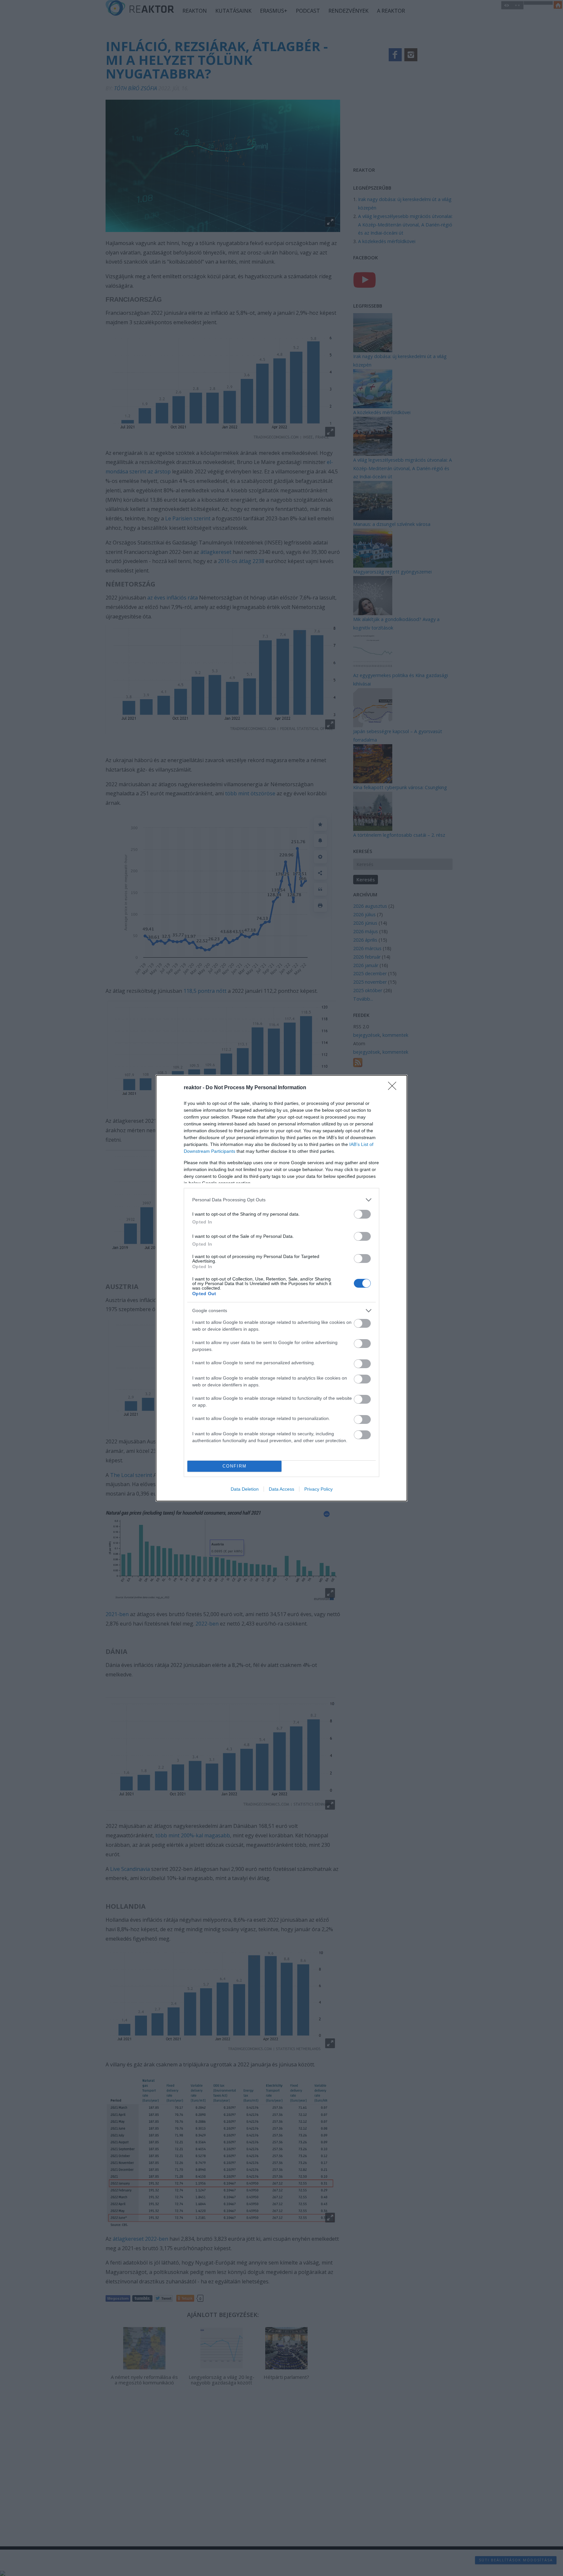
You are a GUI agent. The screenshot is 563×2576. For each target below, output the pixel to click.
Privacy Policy (318, 1489)
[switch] (362, 1214)
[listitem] (281, 1200)
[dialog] (281, 1288)
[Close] (394, 1088)
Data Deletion (245, 1489)
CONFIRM (235, 1466)
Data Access (281, 1489)
